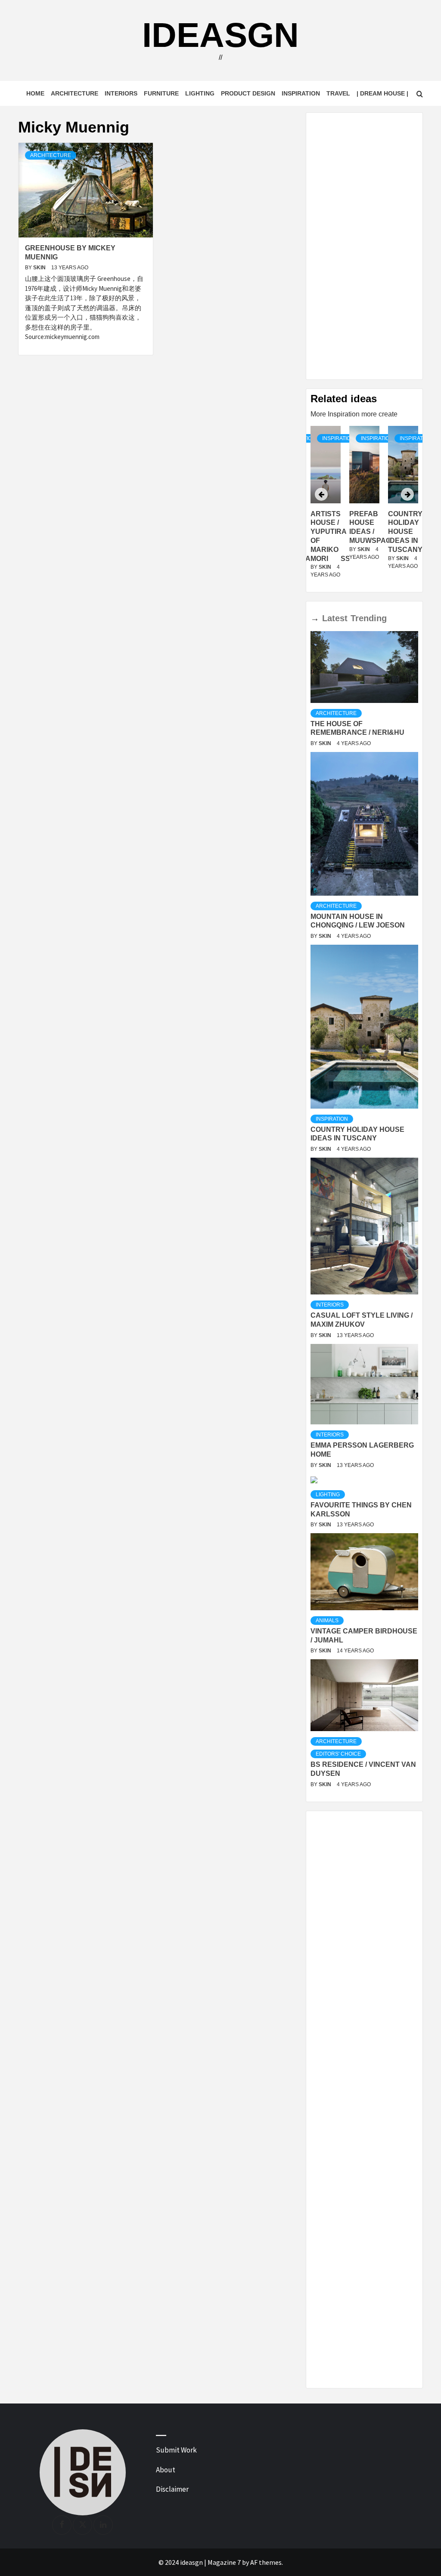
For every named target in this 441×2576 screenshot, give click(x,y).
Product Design (248, 93)
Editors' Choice (338, 1754)
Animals (327, 1621)
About (166, 2470)
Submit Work (176, 2450)
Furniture (161, 93)
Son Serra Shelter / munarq (405, 532)
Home (35, 93)
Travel (338, 93)
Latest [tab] (335, 618)
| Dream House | (382, 93)
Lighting (200, 93)
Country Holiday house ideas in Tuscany (366, 532)
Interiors (121, 93)
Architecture (75, 93)
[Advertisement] (364, 246)
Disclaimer (172, 2489)
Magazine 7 (224, 2562)
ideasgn (220, 35)
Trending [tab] (369, 618)
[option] (364, 507)
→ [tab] (315, 618)
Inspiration (301, 93)
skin (40, 268)
